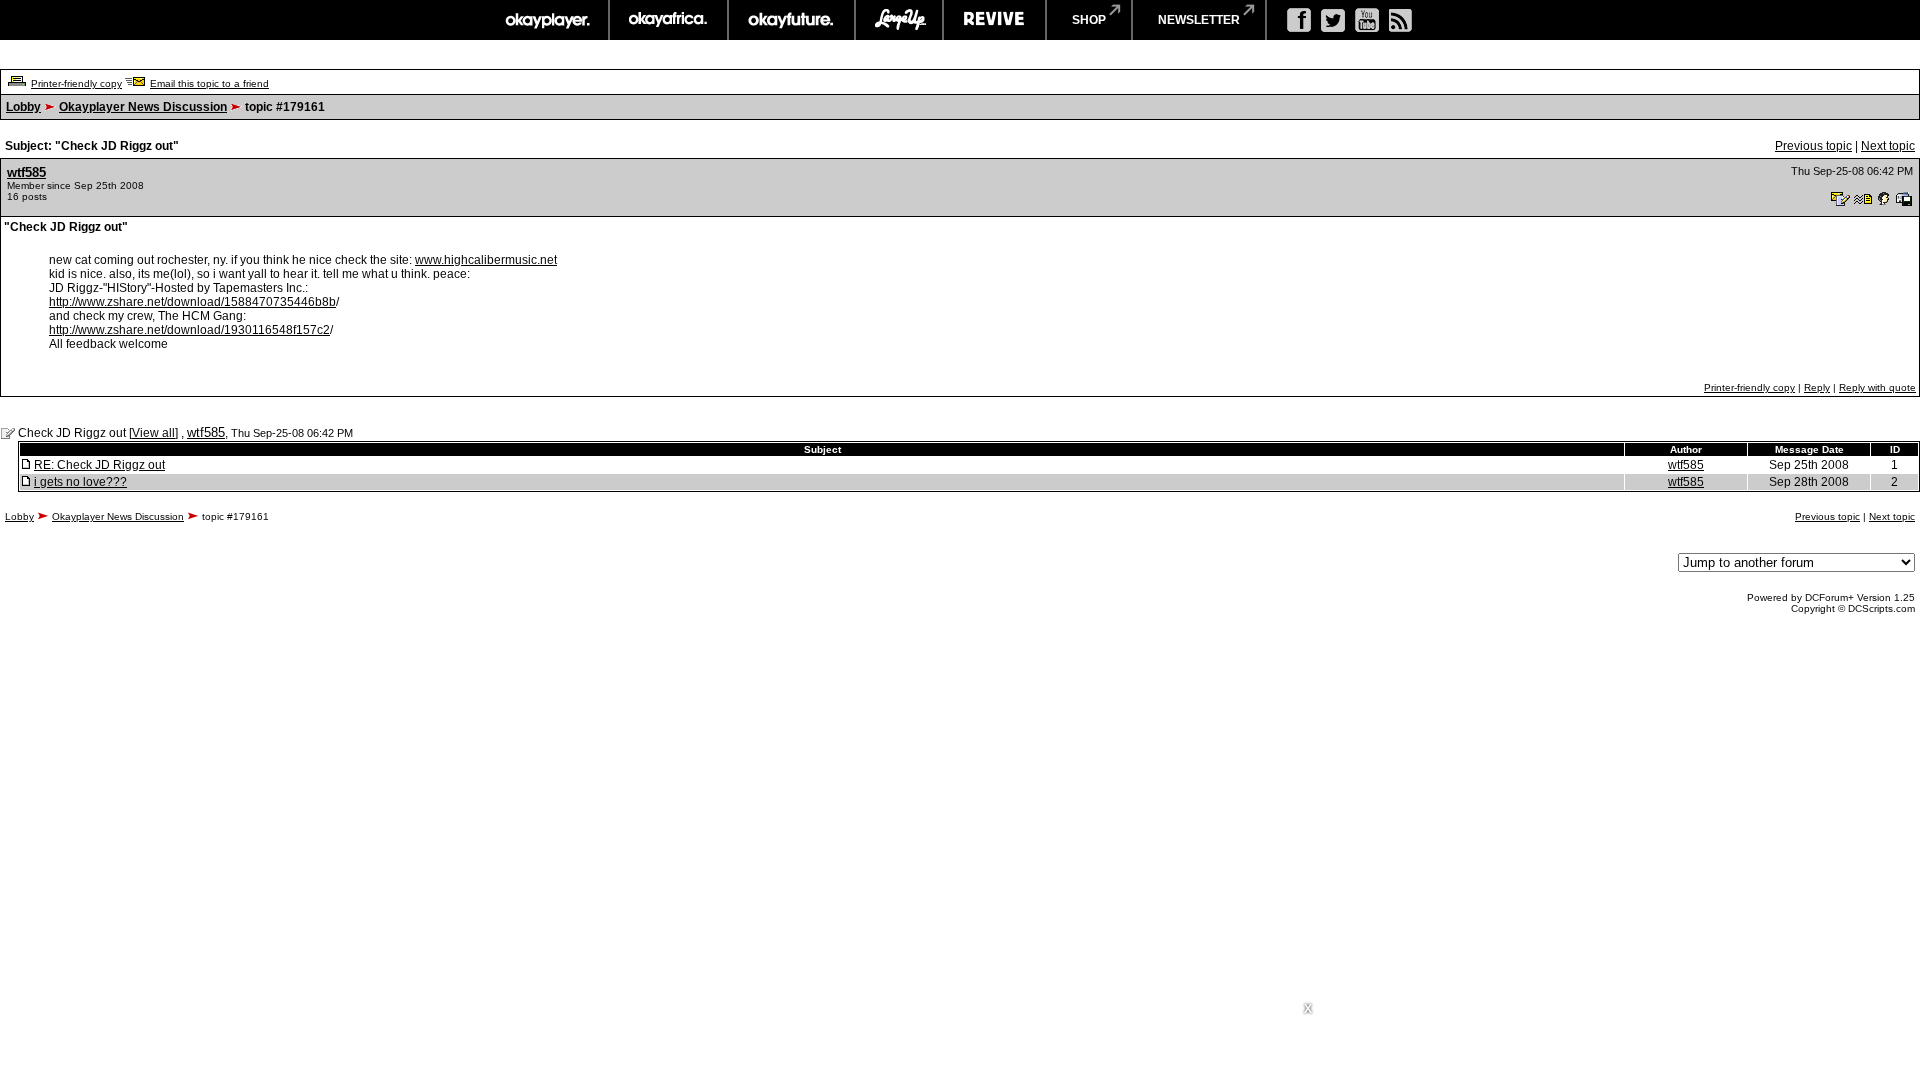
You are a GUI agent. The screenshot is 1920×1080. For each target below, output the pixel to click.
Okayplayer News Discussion (143, 107)
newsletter (1199, 20)
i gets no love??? (80, 482)
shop (1089, 20)
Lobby (23, 107)
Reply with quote (1877, 387)
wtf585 (26, 172)
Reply (1817, 387)
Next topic (1888, 146)
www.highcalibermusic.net (486, 260)
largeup (899, 20)
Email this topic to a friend (209, 83)
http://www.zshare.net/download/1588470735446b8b (192, 302)
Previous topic (1813, 146)
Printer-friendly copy (76, 83)
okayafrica (668, 20)
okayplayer (546, 20)
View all (153, 433)
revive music (994, 20)
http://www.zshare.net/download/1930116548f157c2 (189, 330)
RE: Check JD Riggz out (99, 465)
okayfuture (791, 20)
